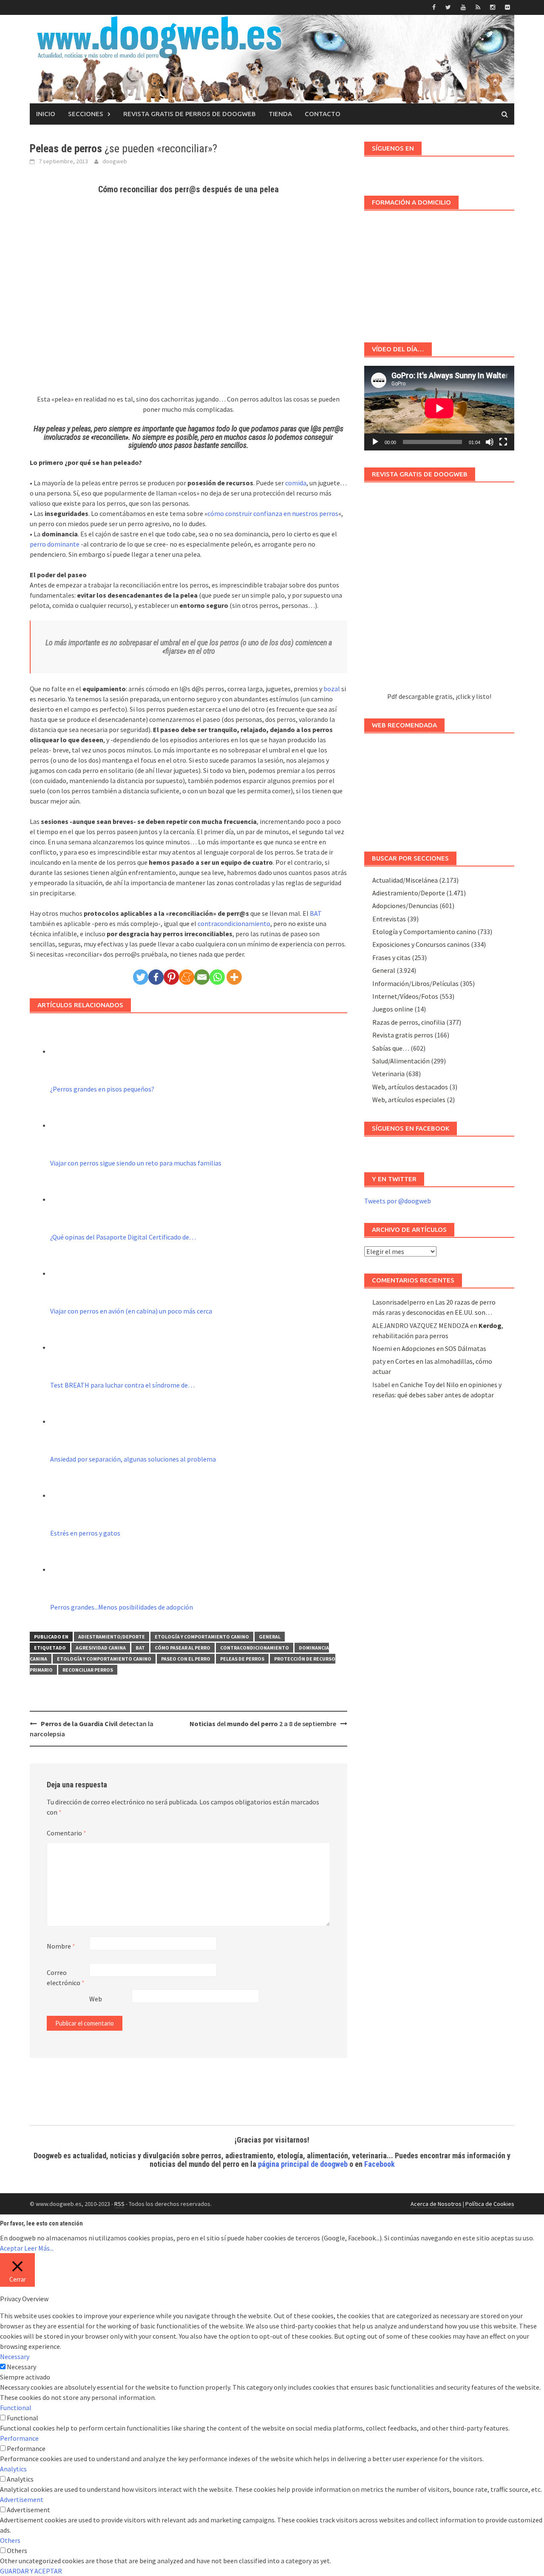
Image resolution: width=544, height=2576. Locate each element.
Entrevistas (389, 919)
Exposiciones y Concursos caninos (421, 944)
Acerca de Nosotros (436, 2204)
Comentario (67, 1833)
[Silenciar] (490, 442)
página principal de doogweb (303, 2164)
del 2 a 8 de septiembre (263, 1724)
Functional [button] (16, 2408)
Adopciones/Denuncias (405, 906)
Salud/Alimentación (401, 1061)
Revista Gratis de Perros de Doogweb (190, 114)
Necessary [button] (15, 2357)
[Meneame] (187, 977)
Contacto (323, 114)
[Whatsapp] (217, 977)
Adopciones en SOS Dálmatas (444, 1348)
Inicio (46, 114)
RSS (119, 2204)
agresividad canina (101, 1648)
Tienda (280, 114)
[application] (439, 408)
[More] (234, 977)
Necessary (21, 2367)
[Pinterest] (171, 977)
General (270, 1637)
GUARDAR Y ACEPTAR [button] (31, 2571)
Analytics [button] (13, 2469)
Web (96, 1999)
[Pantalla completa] (503, 442)
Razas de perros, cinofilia (409, 1022)
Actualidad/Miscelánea (405, 880)
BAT (316, 913)
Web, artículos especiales (409, 1100)
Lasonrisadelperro (399, 1302)
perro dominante (55, 544)
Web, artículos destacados (410, 1087)
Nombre (61, 1946)
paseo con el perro (186, 1659)
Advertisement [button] (22, 2499)
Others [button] (10, 2540)
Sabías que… (391, 1048)
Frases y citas (391, 957)
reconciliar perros (88, 1670)
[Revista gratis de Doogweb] (439, 591)
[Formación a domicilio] (439, 272)
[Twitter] (141, 977)
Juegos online (393, 1009)
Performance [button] (19, 2438)
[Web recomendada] (439, 788)
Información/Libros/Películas (415, 983)
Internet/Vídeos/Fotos (405, 996)
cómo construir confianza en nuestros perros (273, 513)
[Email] (202, 977)
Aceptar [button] (11, 2248)
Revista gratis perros (403, 1035)
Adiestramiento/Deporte (112, 1637)
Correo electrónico (66, 1978)
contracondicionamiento (234, 923)
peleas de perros (242, 1659)
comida (296, 483)
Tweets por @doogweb (398, 1201)
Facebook (380, 2164)
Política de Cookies (490, 2204)
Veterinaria (388, 1074)
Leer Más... (39, 2248)
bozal (332, 689)
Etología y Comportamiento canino (202, 1637)
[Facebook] (156, 977)
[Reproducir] (375, 442)
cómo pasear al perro (183, 1648)
